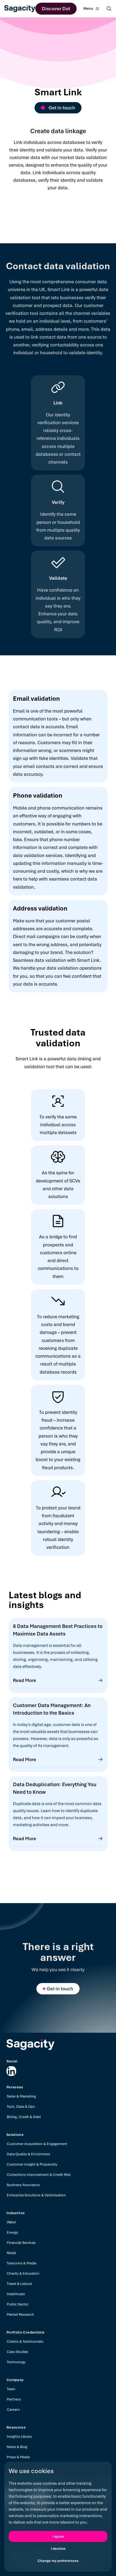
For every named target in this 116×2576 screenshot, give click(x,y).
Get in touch (62, 108)
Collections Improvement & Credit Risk (39, 2175)
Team (11, 2389)
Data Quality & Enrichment (28, 2154)
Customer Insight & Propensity (32, 2164)
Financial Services (21, 2243)
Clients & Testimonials (25, 2341)
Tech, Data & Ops (21, 2107)
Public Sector (18, 2304)
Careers (13, 2410)
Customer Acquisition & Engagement (37, 2144)
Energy (12, 2232)
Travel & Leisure (19, 2284)
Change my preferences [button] (58, 2561)
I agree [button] (58, 2536)
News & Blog (17, 2447)
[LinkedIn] (11, 2071)
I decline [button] (58, 2549)
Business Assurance (23, 2185)
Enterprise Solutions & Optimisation (36, 2195)
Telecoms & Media (21, 2263)
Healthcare (16, 2294)
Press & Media (18, 2457)
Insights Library (19, 2437)
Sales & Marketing (21, 2096)
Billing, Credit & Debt (24, 2117)
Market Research (20, 2314)
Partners (14, 2399)
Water (11, 2222)
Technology (16, 2362)
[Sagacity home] (20, 9)
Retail (11, 2253)
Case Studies (18, 2352)
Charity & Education (23, 2273)
